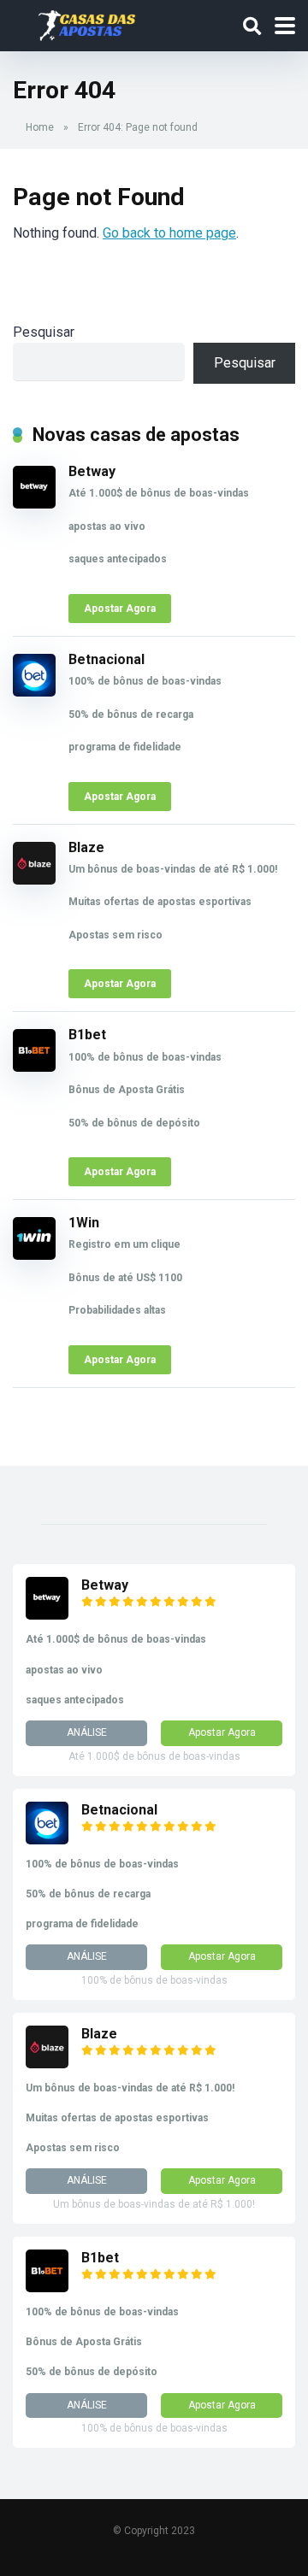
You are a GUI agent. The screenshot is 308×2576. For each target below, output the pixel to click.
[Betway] (34, 504)
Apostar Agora (120, 609)
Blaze (86, 847)
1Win (84, 1223)
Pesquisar (44, 332)
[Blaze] (34, 880)
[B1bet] (34, 1067)
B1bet (87, 1035)
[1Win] (34, 1255)
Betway (92, 471)
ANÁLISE (87, 1732)
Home (40, 127)
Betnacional (107, 659)
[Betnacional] (34, 692)
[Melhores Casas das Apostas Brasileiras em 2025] (87, 24)
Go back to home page (169, 233)
